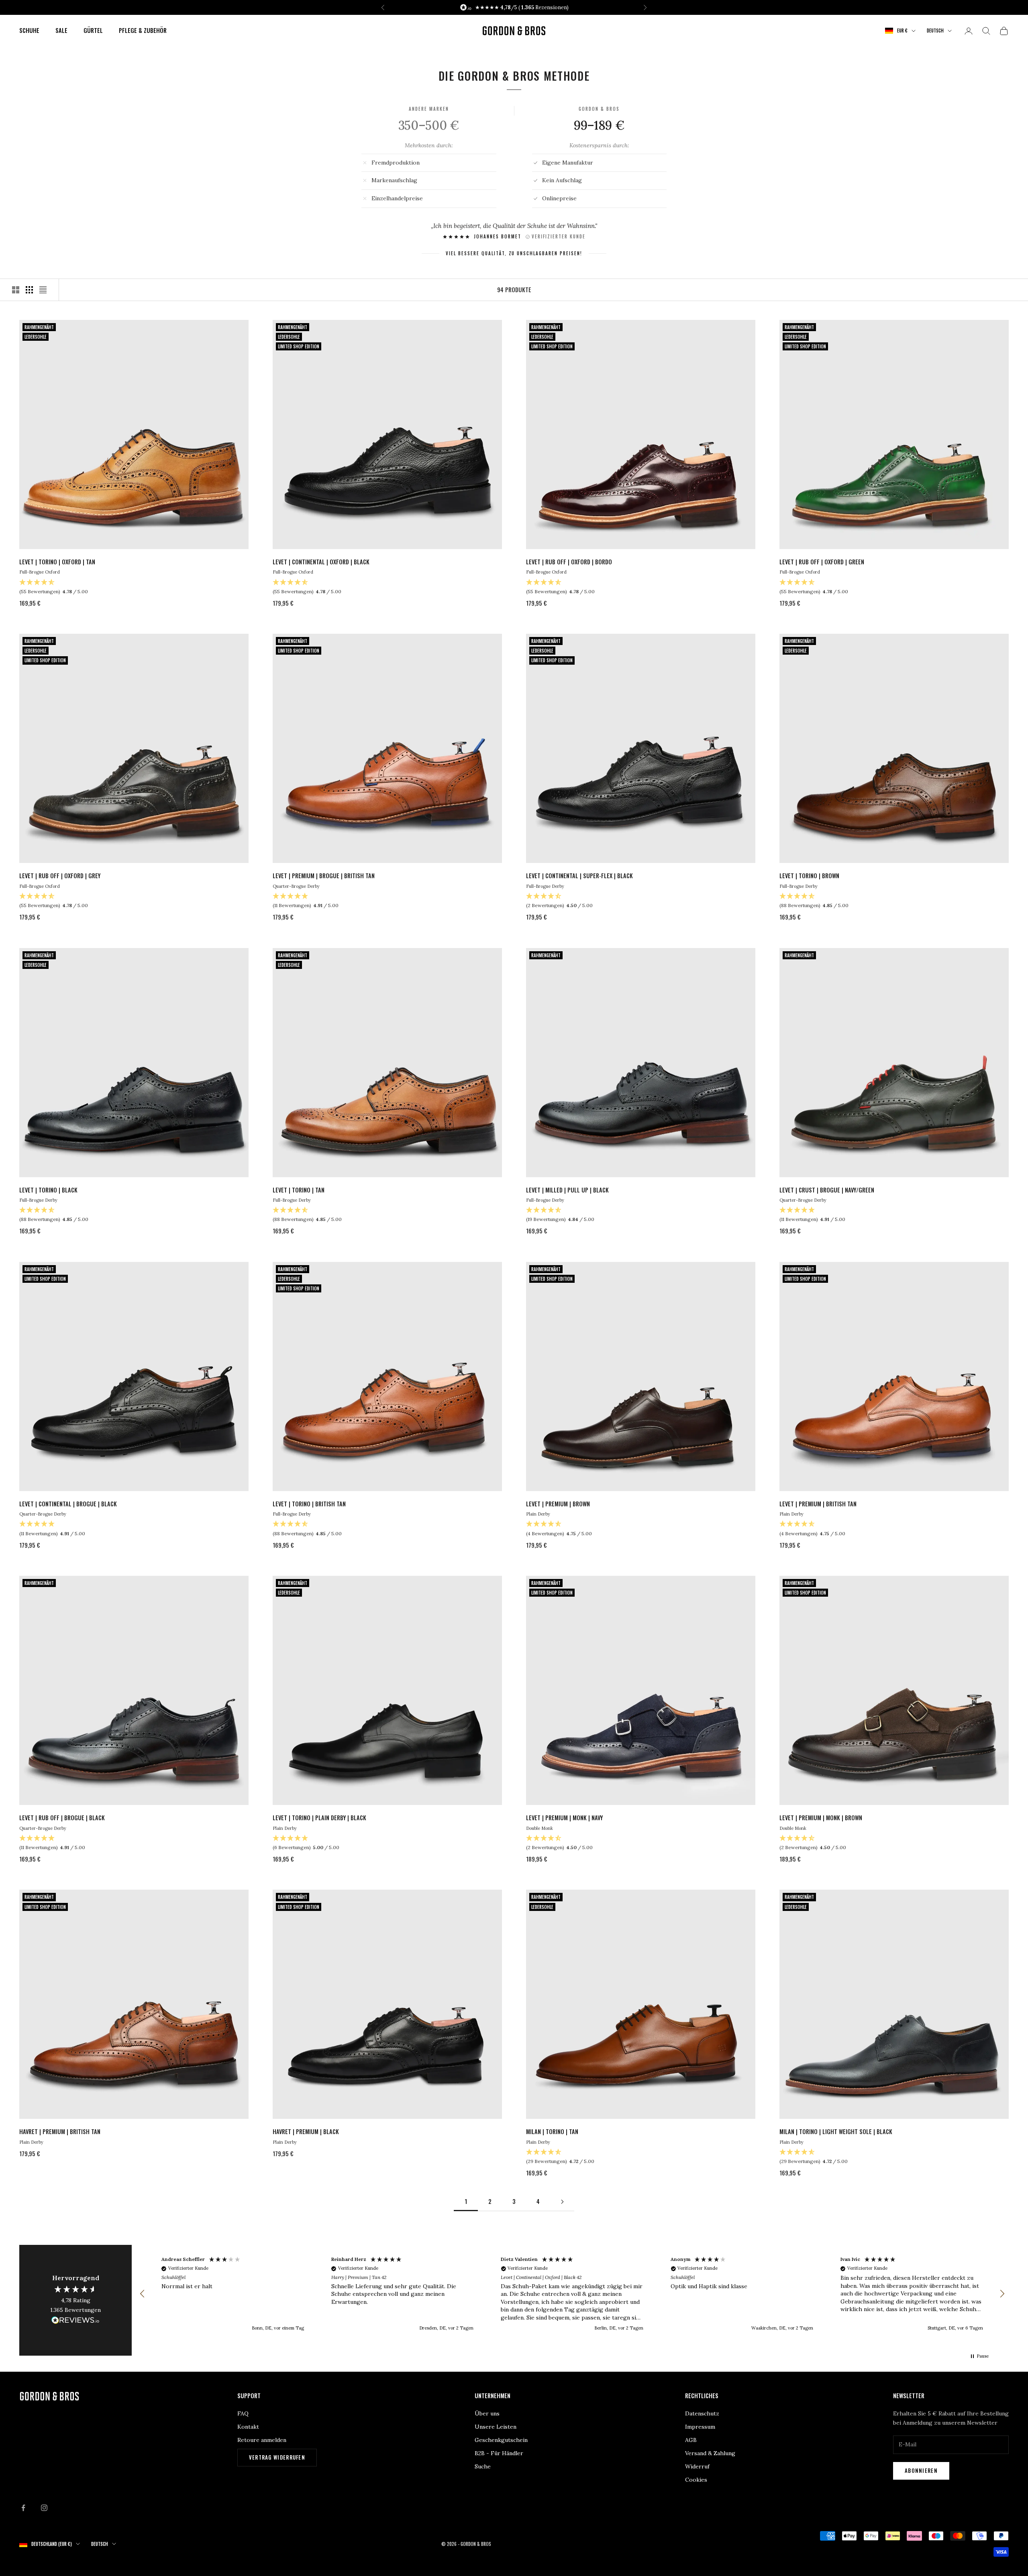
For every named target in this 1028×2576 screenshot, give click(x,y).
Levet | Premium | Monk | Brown (821, 1818)
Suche (483, 2466)
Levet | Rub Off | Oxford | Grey (60, 876)
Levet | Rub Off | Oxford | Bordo (569, 562)
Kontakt (248, 2427)
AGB (691, 2440)
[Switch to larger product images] (16, 290)
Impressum (700, 2427)
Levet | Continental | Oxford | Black (321, 562)
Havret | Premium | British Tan (60, 2131)
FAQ (243, 2413)
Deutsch (935, 31)
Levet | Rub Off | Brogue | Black (62, 1818)
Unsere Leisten (496, 2427)
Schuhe (29, 30)
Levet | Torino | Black (48, 1190)
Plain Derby (538, 1514)
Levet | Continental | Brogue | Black (68, 1504)
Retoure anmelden (262, 2440)
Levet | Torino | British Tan (309, 1504)
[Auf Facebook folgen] (23, 2508)
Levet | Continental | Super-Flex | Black (579, 876)
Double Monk (539, 1828)
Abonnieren (921, 2470)
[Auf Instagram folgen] (44, 2508)
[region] (572, 2294)
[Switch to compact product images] (43, 290)
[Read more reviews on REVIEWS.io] (75, 2322)
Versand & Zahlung (710, 2453)
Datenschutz (702, 2413)
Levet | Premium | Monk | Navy (564, 1818)
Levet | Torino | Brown (809, 876)
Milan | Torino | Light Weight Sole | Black (836, 2131)
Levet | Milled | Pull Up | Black (567, 1190)
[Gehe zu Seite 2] (562, 2202)
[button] (143, 2294)
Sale (61, 30)
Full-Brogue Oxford (40, 572)
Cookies (696, 2480)
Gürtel (93, 30)
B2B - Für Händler (499, 2453)
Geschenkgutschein (501, 2440)
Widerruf (697, 2466)
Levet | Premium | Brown (558, 1504)
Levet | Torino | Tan (299, 1190)
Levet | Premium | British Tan (818, 1504)
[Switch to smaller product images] (29, 290)
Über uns (487, 2413)
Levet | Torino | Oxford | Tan (57, 562)
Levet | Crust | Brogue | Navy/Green (827, 1190)
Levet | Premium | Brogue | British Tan (324, 876)
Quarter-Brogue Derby (296, 886)
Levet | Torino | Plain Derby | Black (319, 1818)
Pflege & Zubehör (143, 30)
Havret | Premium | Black (306, 2131)
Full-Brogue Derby (545, 886)
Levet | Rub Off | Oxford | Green (822, 562)
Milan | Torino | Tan (552, 2131)
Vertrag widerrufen (277, 2457)
